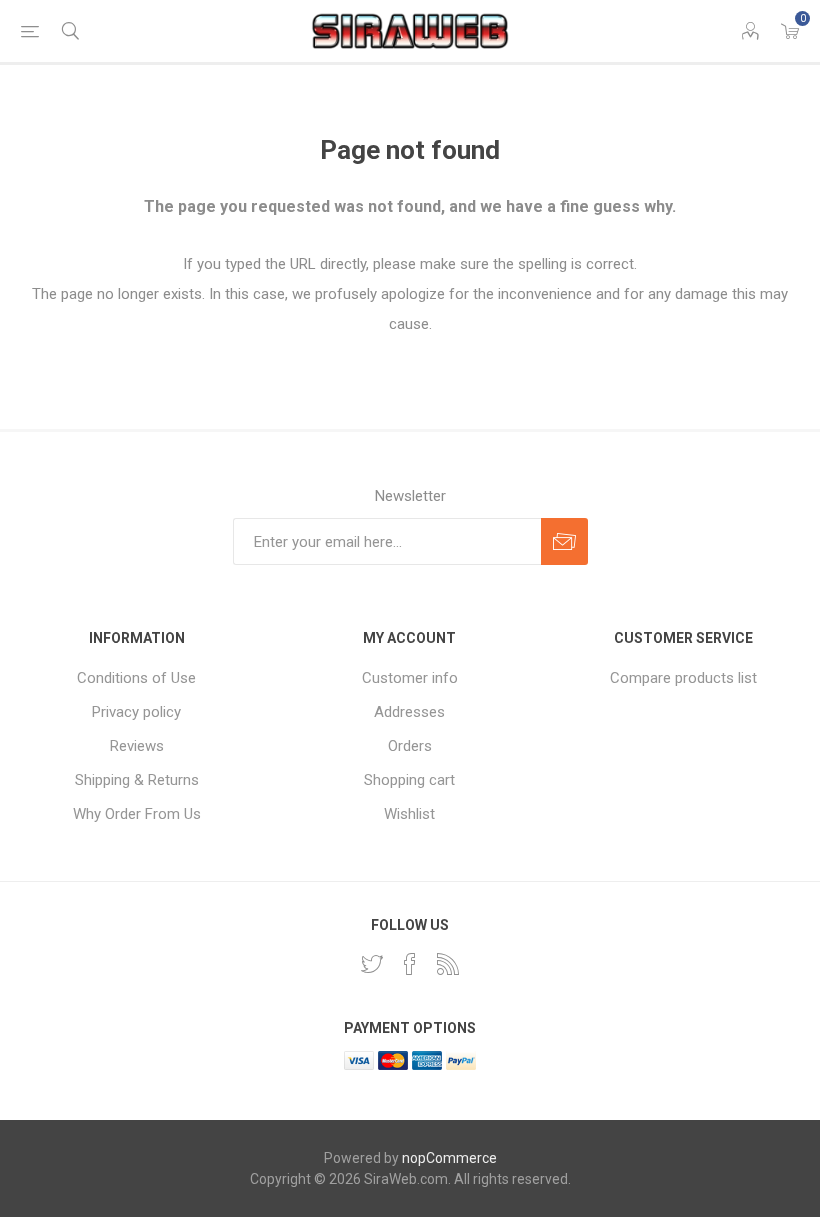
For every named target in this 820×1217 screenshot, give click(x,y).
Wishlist (409, 814)
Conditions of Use (136, 678)
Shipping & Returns (137, 780)
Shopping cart (409, 780)
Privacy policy (136, 712)
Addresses (409, 712)
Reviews (137, 746)
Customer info (410, 678)
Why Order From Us (137, 814)
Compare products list (683, 678)
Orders (410, 746)
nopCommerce (449, 1158)
